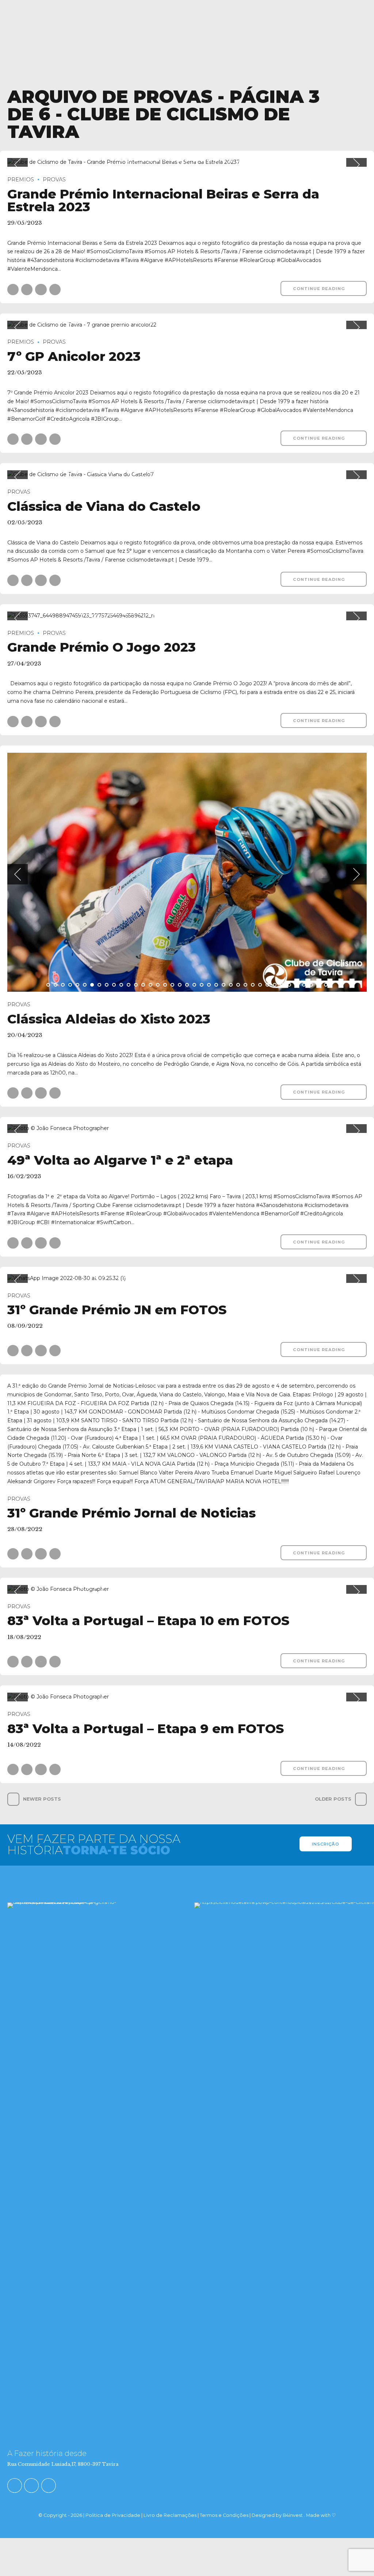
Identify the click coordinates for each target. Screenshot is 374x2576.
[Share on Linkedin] (41, 290)
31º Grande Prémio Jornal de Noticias (131, 1513)
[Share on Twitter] (27, 290)
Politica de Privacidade (113, 2515)
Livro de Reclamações (171, 2515)
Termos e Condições (224, 2515)
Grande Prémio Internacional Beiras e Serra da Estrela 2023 (163, 200)
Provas (54, 180)
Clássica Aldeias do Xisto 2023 (109, 1019)
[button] (18, 165)
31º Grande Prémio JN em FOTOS (117, 1310)
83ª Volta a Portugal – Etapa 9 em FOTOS (146, 1729)
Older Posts (333, 1799)
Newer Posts (42, 1799)
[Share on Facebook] (13, 290)
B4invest (293, 2515)
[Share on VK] (55, 290)
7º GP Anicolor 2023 (74, 356)
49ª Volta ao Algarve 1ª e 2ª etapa (120, 1160)
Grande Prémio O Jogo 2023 (102, 647)
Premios (21, 180)
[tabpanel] (187, 162)
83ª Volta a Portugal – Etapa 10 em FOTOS (148, 1621)
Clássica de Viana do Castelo (104, 506)
